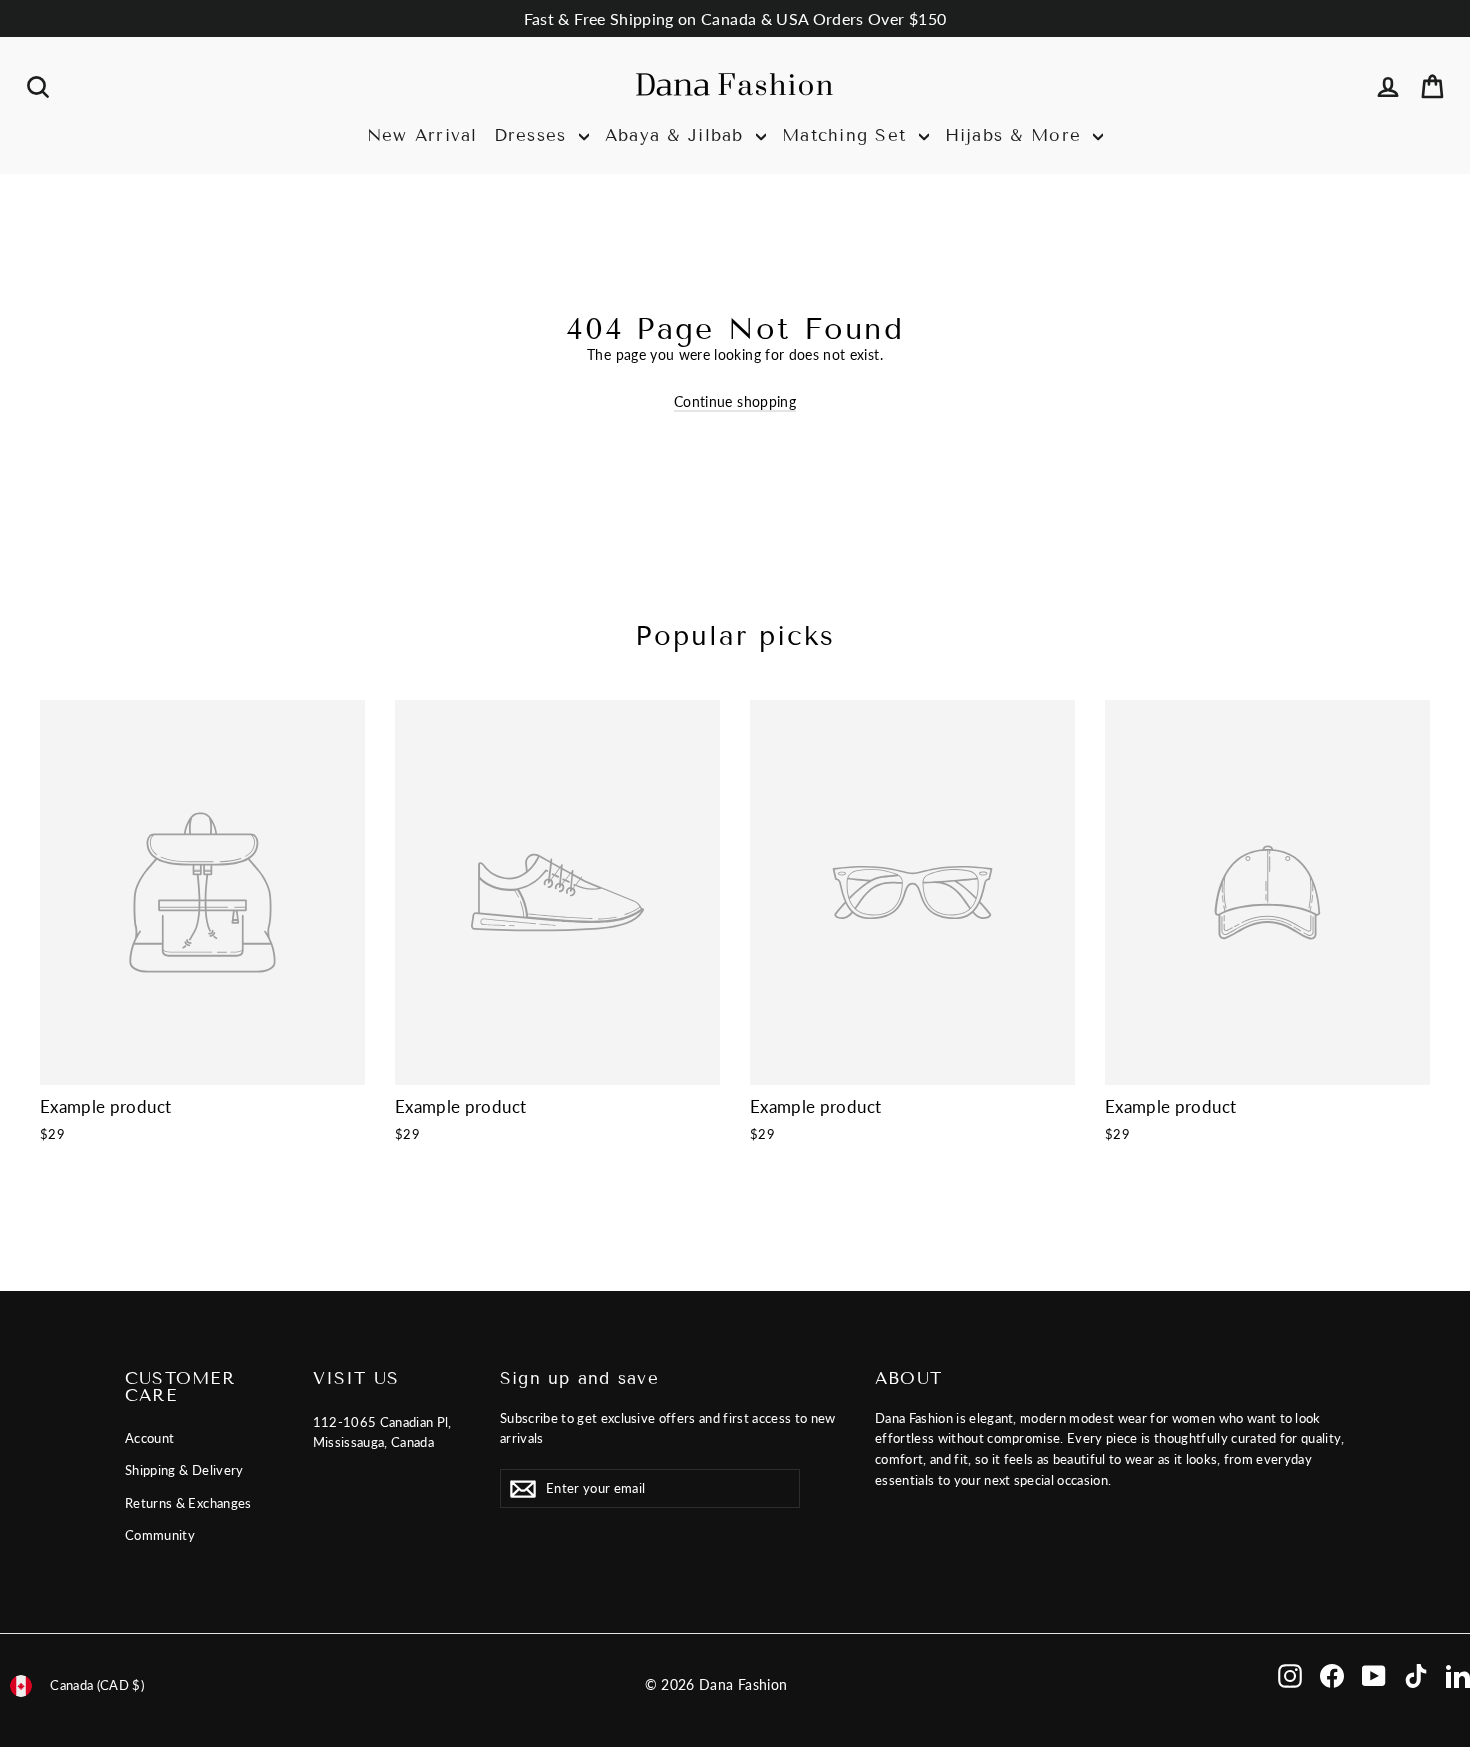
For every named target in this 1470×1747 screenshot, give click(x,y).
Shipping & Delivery (184, 1470)
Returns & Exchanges (188, 1503)
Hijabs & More (1017, 135)
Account (149, 1438)
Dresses (534, 135)
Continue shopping (735, 401)
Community (160, 1535)
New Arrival (422, 135)
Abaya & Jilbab (678, 135)
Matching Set (848, 135)
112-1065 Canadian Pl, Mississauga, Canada (382, 1432)
